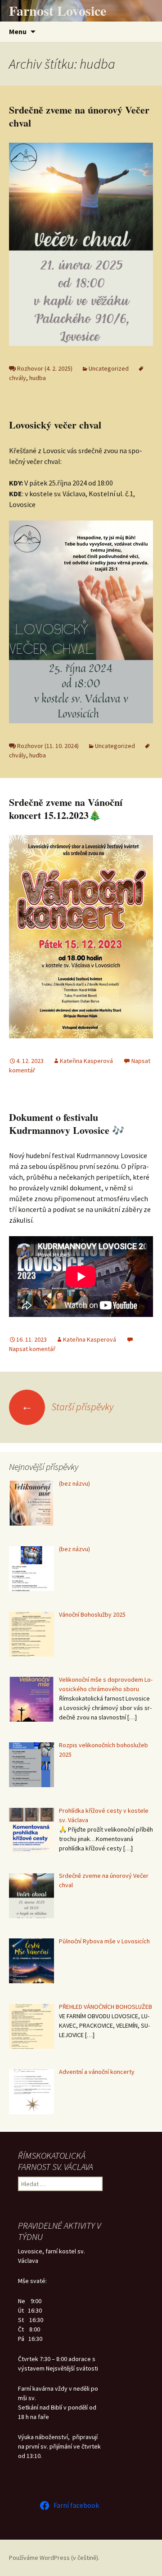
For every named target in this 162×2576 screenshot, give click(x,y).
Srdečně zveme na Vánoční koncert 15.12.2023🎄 (66, 809)
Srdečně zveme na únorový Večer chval (79, 116)
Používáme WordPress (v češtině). (54, 2558)
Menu (18, 31)
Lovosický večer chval (57, 425)
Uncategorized (109, 368)
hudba (38, 378)
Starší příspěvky (67, 1407)
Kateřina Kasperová (86, 1061)
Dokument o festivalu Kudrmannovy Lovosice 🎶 (67, 1124)
